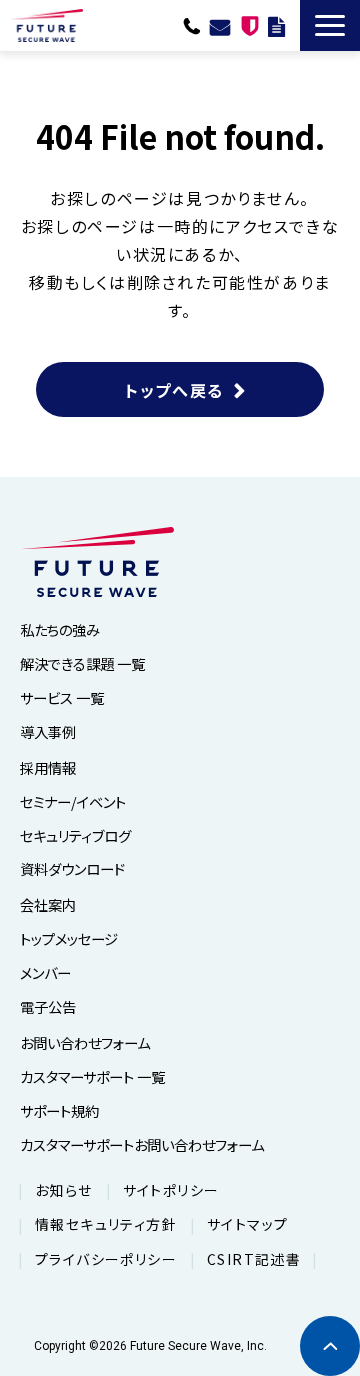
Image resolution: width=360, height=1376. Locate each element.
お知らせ (64, 1190)
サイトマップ (247, 1224)
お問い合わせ (220, 25)
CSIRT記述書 (254, 1259)
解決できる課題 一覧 (82, 663)
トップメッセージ (69, 938)
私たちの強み (60, 629)
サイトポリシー (171, 1190)
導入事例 (48, 731)
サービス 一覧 (62, 697)
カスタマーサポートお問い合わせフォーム (142, 1144)
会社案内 (48, 904)
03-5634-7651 (192, 25)
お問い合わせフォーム (85, 1042)
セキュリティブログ (75, 835)
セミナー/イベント (73, 801)
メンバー (45, 972)
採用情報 (48, 767)
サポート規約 (59, 1110)
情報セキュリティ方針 (106, 1224)
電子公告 (48, 1006)
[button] (330, 25)
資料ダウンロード (276, 25)
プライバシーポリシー (106, 1259)
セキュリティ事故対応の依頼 (250, 25)
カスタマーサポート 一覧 (92, 1076)
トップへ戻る (174, 390)
